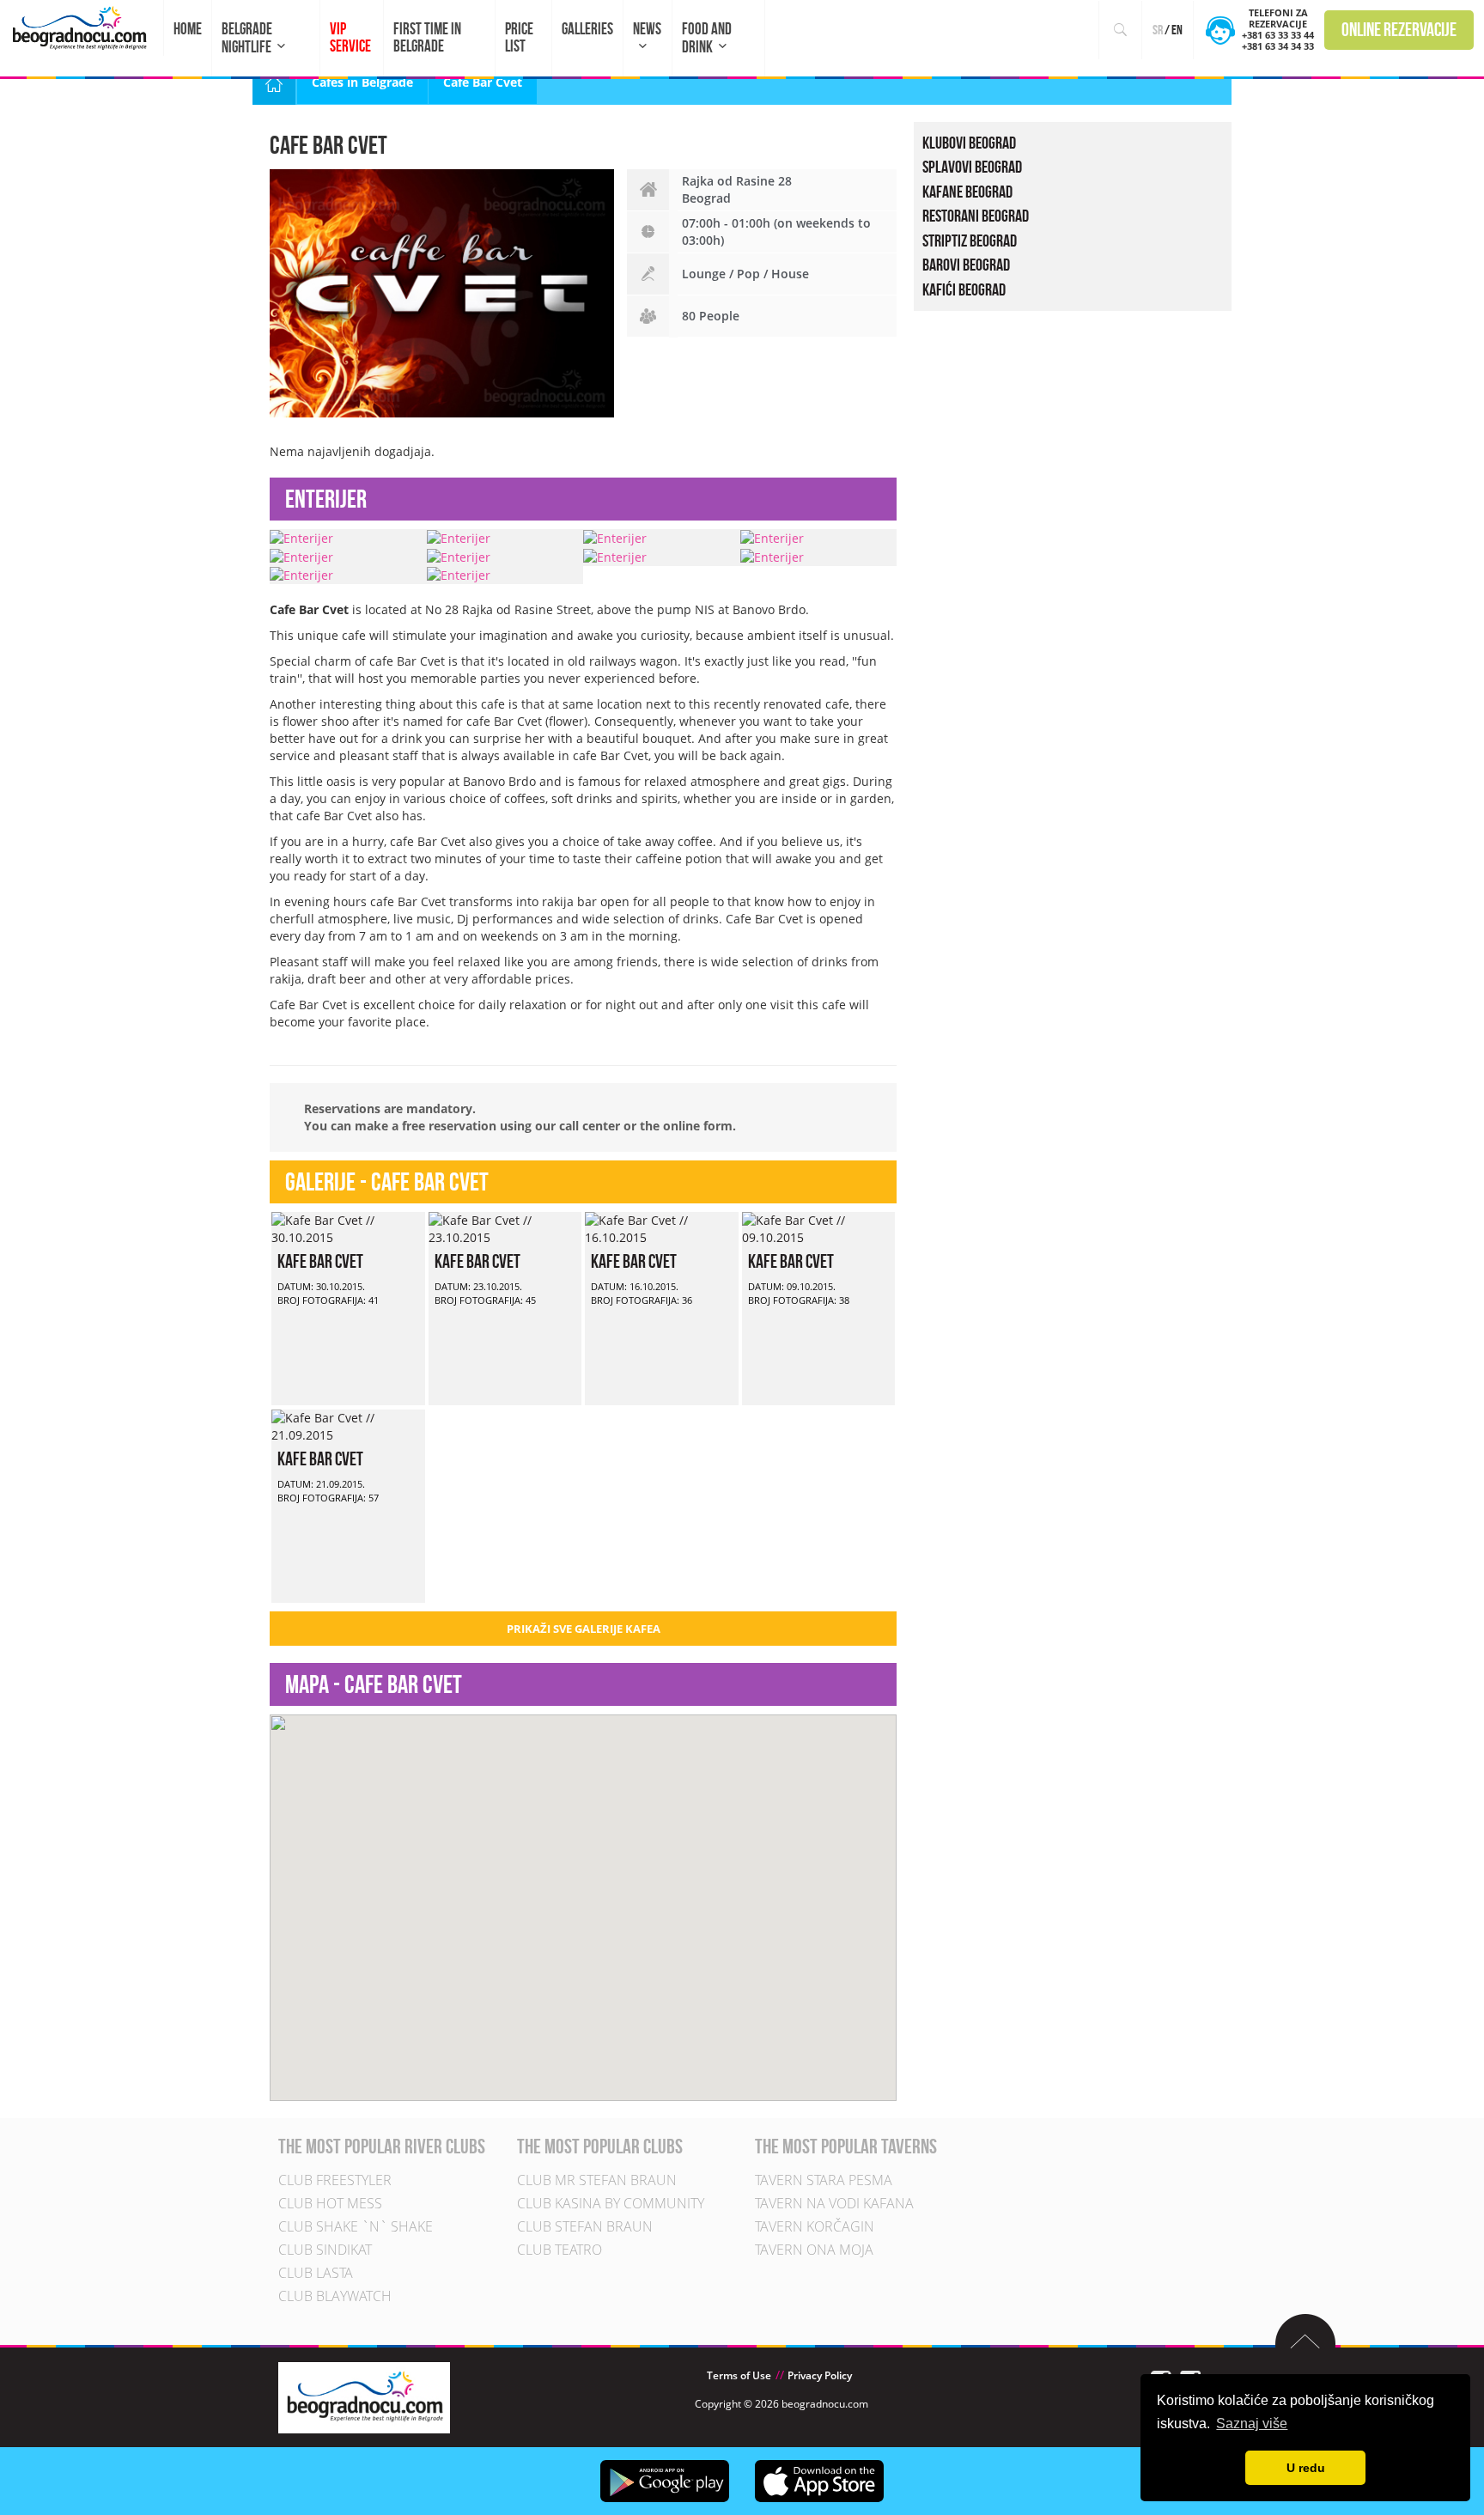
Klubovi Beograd (969, 143)
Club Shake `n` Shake (356, 2226)
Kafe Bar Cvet (320, 1261)
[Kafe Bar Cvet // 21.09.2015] (348, 1425)
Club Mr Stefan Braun (597, 2180)
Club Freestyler (335, 2180)
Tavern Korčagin (815, 2226)
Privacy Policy (820, 2375)
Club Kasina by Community (611, 2203)
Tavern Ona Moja (814, 2250)
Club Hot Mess (330, 2203)
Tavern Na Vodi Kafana (834, 2203)
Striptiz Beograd (970, 241)
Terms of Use (739, 2375)
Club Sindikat (325, 2250)
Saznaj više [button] (1252, 2424)
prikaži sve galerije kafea (584, 1629)
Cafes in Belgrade (362, 82)
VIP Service (350, 37)
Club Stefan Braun (585, 2226)
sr (1158, 30)
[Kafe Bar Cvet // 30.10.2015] (348, 1228)
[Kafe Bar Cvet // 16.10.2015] (662, 1228)
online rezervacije (1399, 29)
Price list (519, 37)
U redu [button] (1306, 2468)
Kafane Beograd (967, 192)
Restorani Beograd (976, 216)
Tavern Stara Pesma (824, 2180)
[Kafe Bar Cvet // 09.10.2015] (819, 1228)
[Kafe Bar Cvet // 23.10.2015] (505, 1228)
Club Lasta (316, 2273)
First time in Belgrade (427, 37)
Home (188, 29)
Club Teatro (560, 2250)
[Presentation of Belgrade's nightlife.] (82, 28)
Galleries (587, 29)
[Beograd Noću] (364, 2396)
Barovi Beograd (966, 265)
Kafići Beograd (964, 289)
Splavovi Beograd (972, 167)
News (647, 29)
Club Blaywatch (335, 2296)
